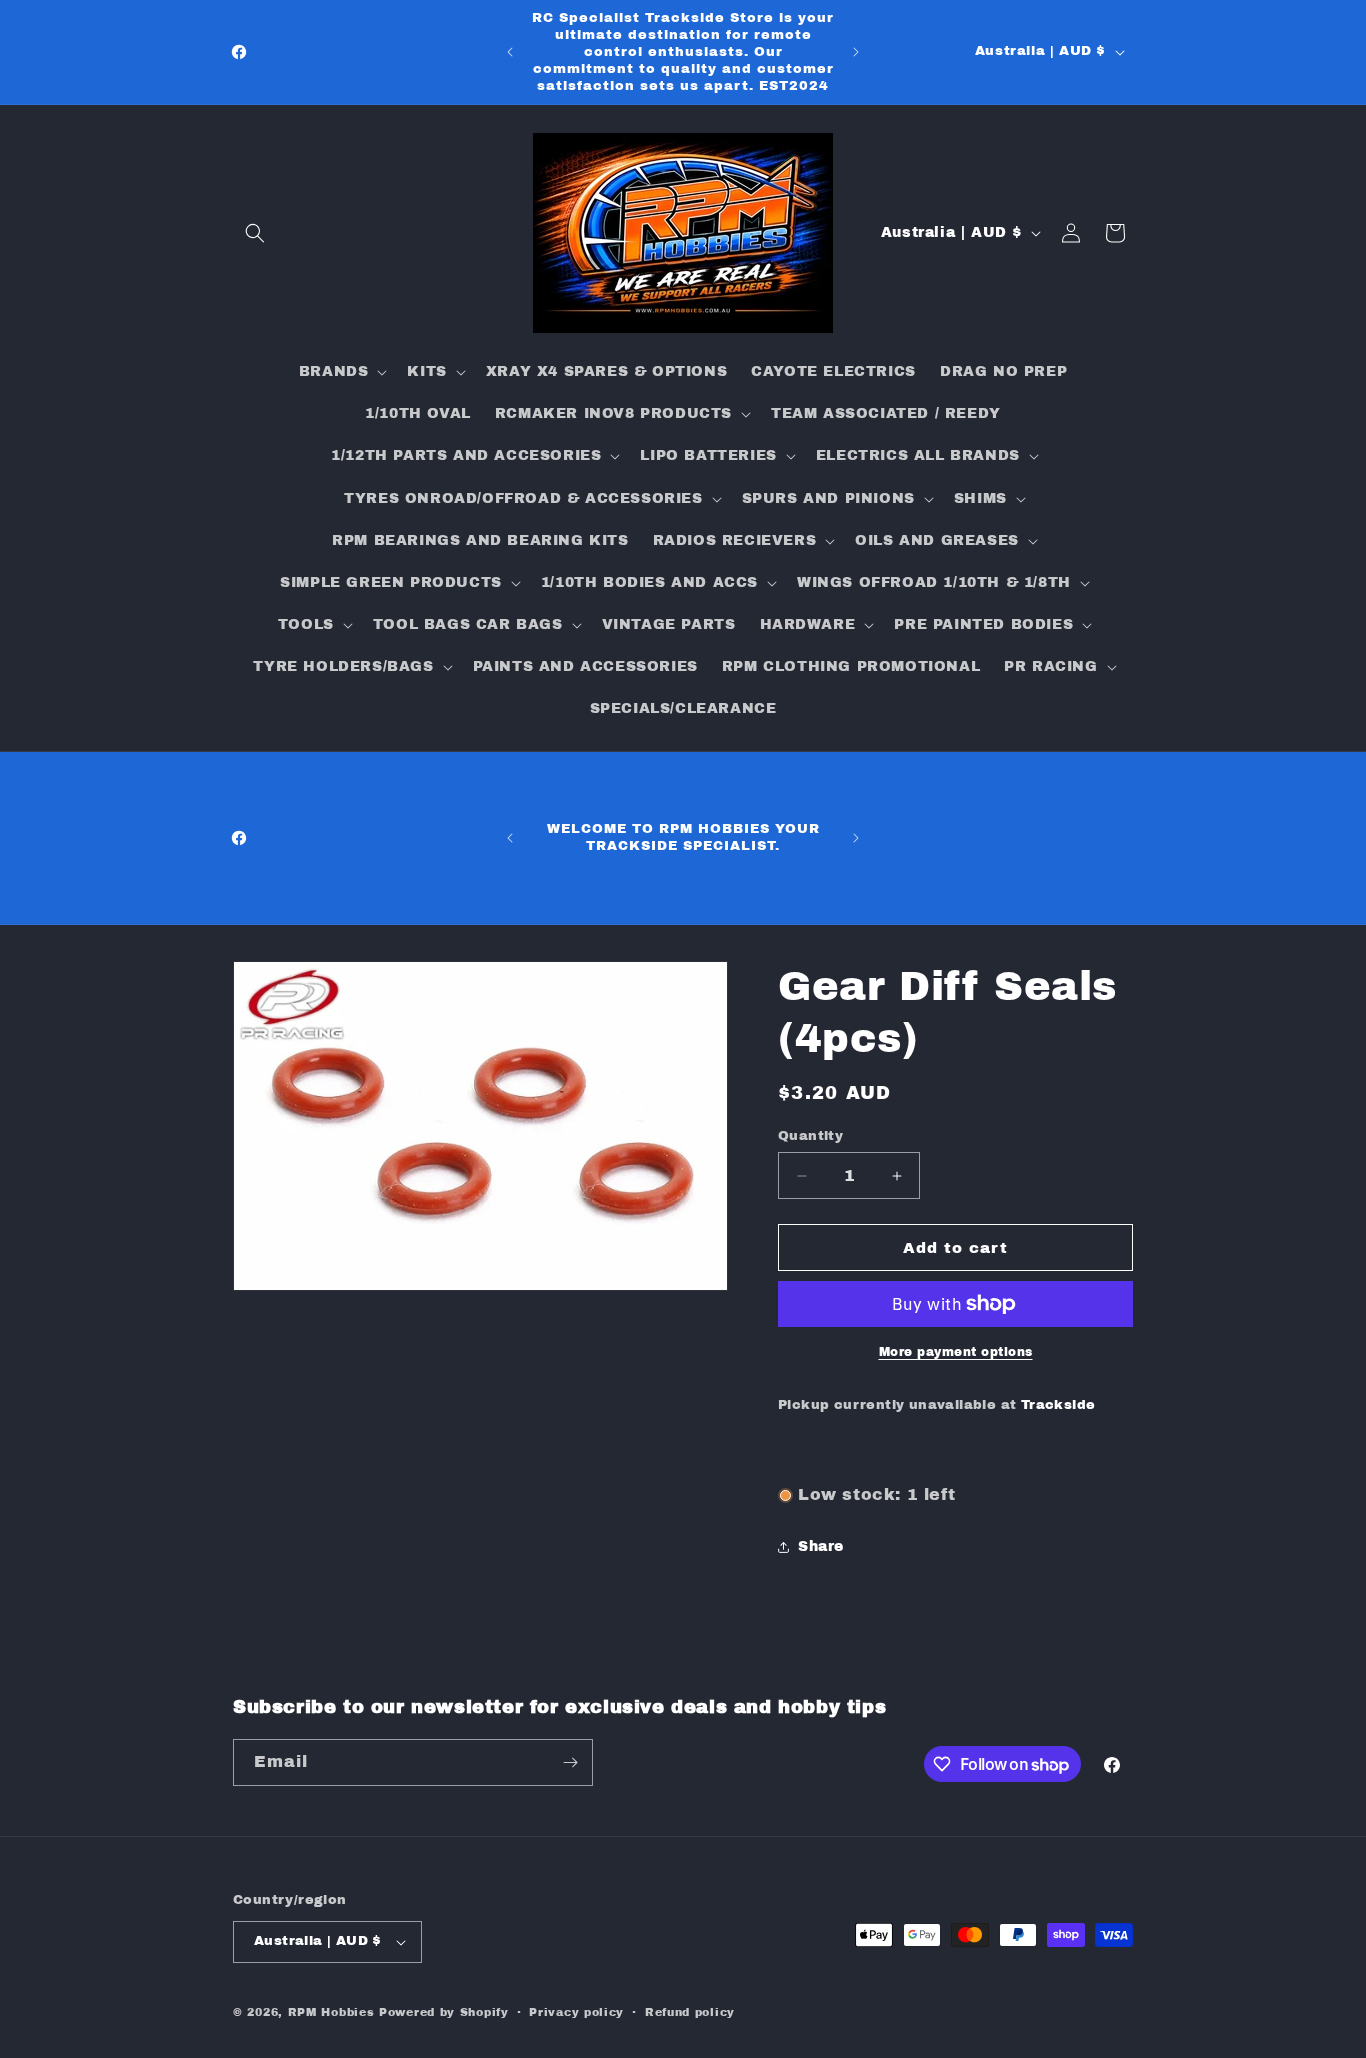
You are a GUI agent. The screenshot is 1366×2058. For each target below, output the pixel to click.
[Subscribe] (570, 1762)
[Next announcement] (856, 52)
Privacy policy (576, 2012)
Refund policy (690, 2012)
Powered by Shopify (444, 2012)
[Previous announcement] (510, 52)
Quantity (810, 1136)
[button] (255, 233)
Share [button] (821, 1546)
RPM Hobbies (331, 2012)
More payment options (956, 1352)
